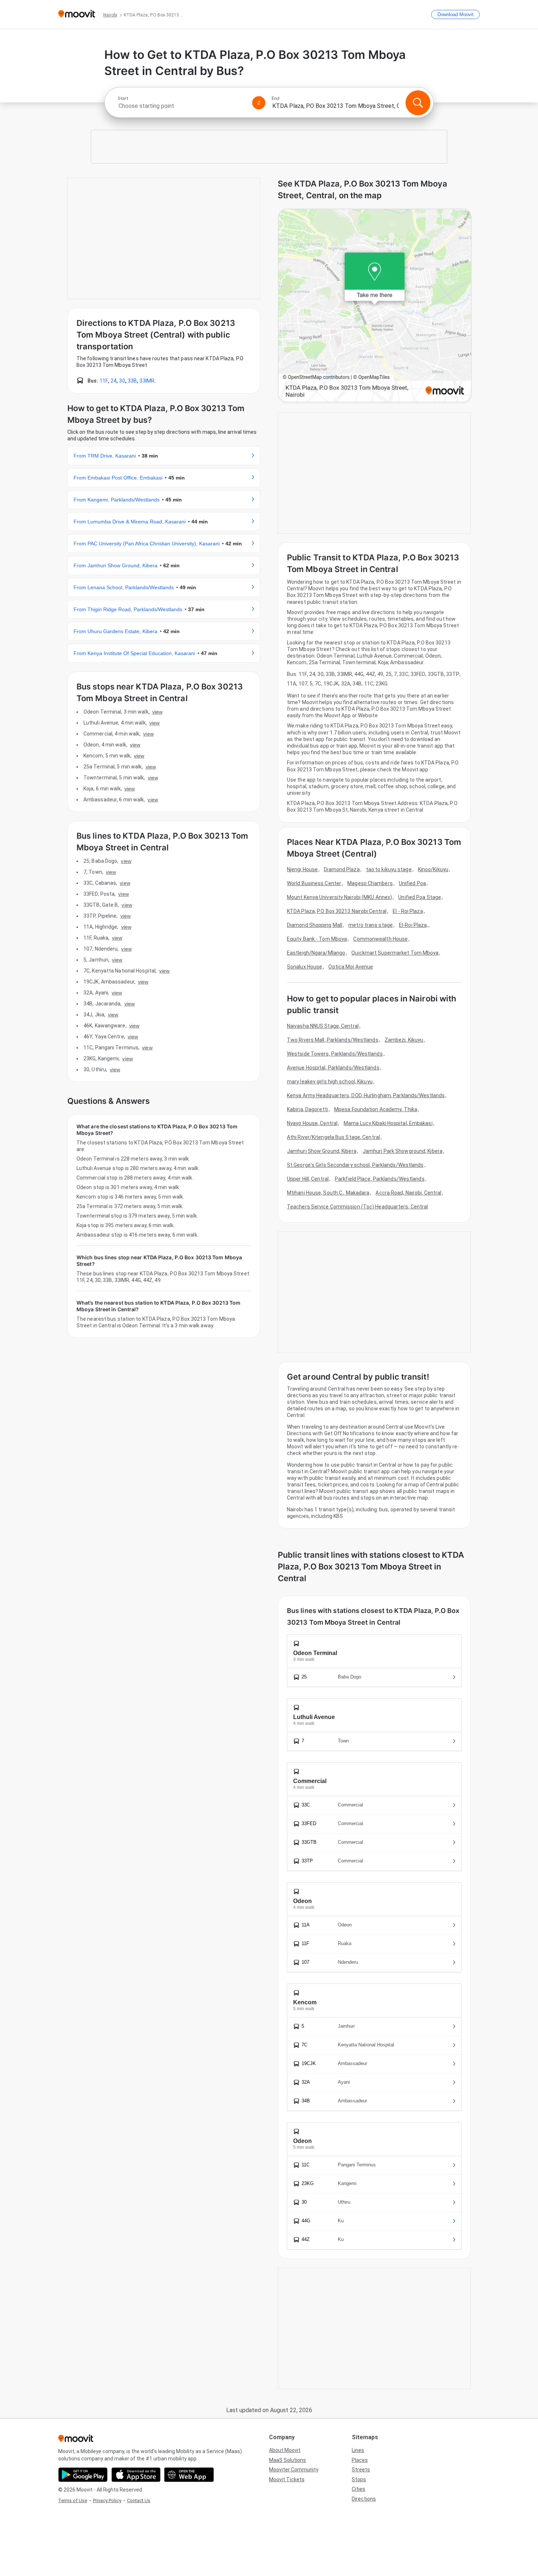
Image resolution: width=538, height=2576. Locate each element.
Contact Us (139, 2500)
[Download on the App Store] (136, 2475)
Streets (361, 2470)
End (276, 98)
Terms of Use (73, 2500)
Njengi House (302, 869)
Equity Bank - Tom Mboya (317, 939)
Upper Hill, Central (308, 1179)
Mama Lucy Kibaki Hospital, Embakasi (388, 1123)
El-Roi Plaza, (413, 925)
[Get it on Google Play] (83, 2475)
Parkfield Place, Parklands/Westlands (380, 1179)
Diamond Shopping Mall (315, 925)
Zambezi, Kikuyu (404, 1040)
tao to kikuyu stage (389, 869)
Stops (359, 2479)
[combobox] (182, 106)
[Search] (418, 103)
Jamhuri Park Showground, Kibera (403, 1151)
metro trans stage (371, 925)
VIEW (157, 712)
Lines (358, 2450)
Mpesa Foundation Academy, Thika (376, 1109)
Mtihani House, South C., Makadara (328, 1193)
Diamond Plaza (342, 869)
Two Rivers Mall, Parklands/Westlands (333, 1040)
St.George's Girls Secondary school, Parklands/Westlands (355, 1165)
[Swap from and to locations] (259, 103)
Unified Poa (412, 883)
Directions (364, 2499)
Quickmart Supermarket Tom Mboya (395, 953)
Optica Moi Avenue (351, 967)
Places (360, 2460)
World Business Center (314, 883)
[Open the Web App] (189, 2475)
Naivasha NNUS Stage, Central (323, 1026)
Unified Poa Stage (420, 897)
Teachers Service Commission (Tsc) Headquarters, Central (358, 1207)
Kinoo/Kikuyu (433, 869)
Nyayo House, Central (312, 1123)
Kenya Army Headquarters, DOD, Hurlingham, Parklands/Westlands (366, 1095)
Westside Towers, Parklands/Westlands (335, 1054)
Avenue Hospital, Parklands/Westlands (333, 1068)
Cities (358, 2489)
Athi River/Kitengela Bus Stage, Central (333, 1137)
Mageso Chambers (370, 883)
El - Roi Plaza (408, 911)
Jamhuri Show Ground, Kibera (322, 1151)
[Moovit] (77, 14)
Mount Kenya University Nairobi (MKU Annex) (339, 897)
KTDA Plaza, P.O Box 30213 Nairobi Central (337, 911)
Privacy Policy (107, 2500)
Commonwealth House (380, 939)
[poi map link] (375, 306)
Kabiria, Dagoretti (307, 1109)
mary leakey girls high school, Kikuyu (330, 1082)
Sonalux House (305, 967)
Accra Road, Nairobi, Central (408, 1193)
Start (123, 98)
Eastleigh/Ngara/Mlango (316, 953)
